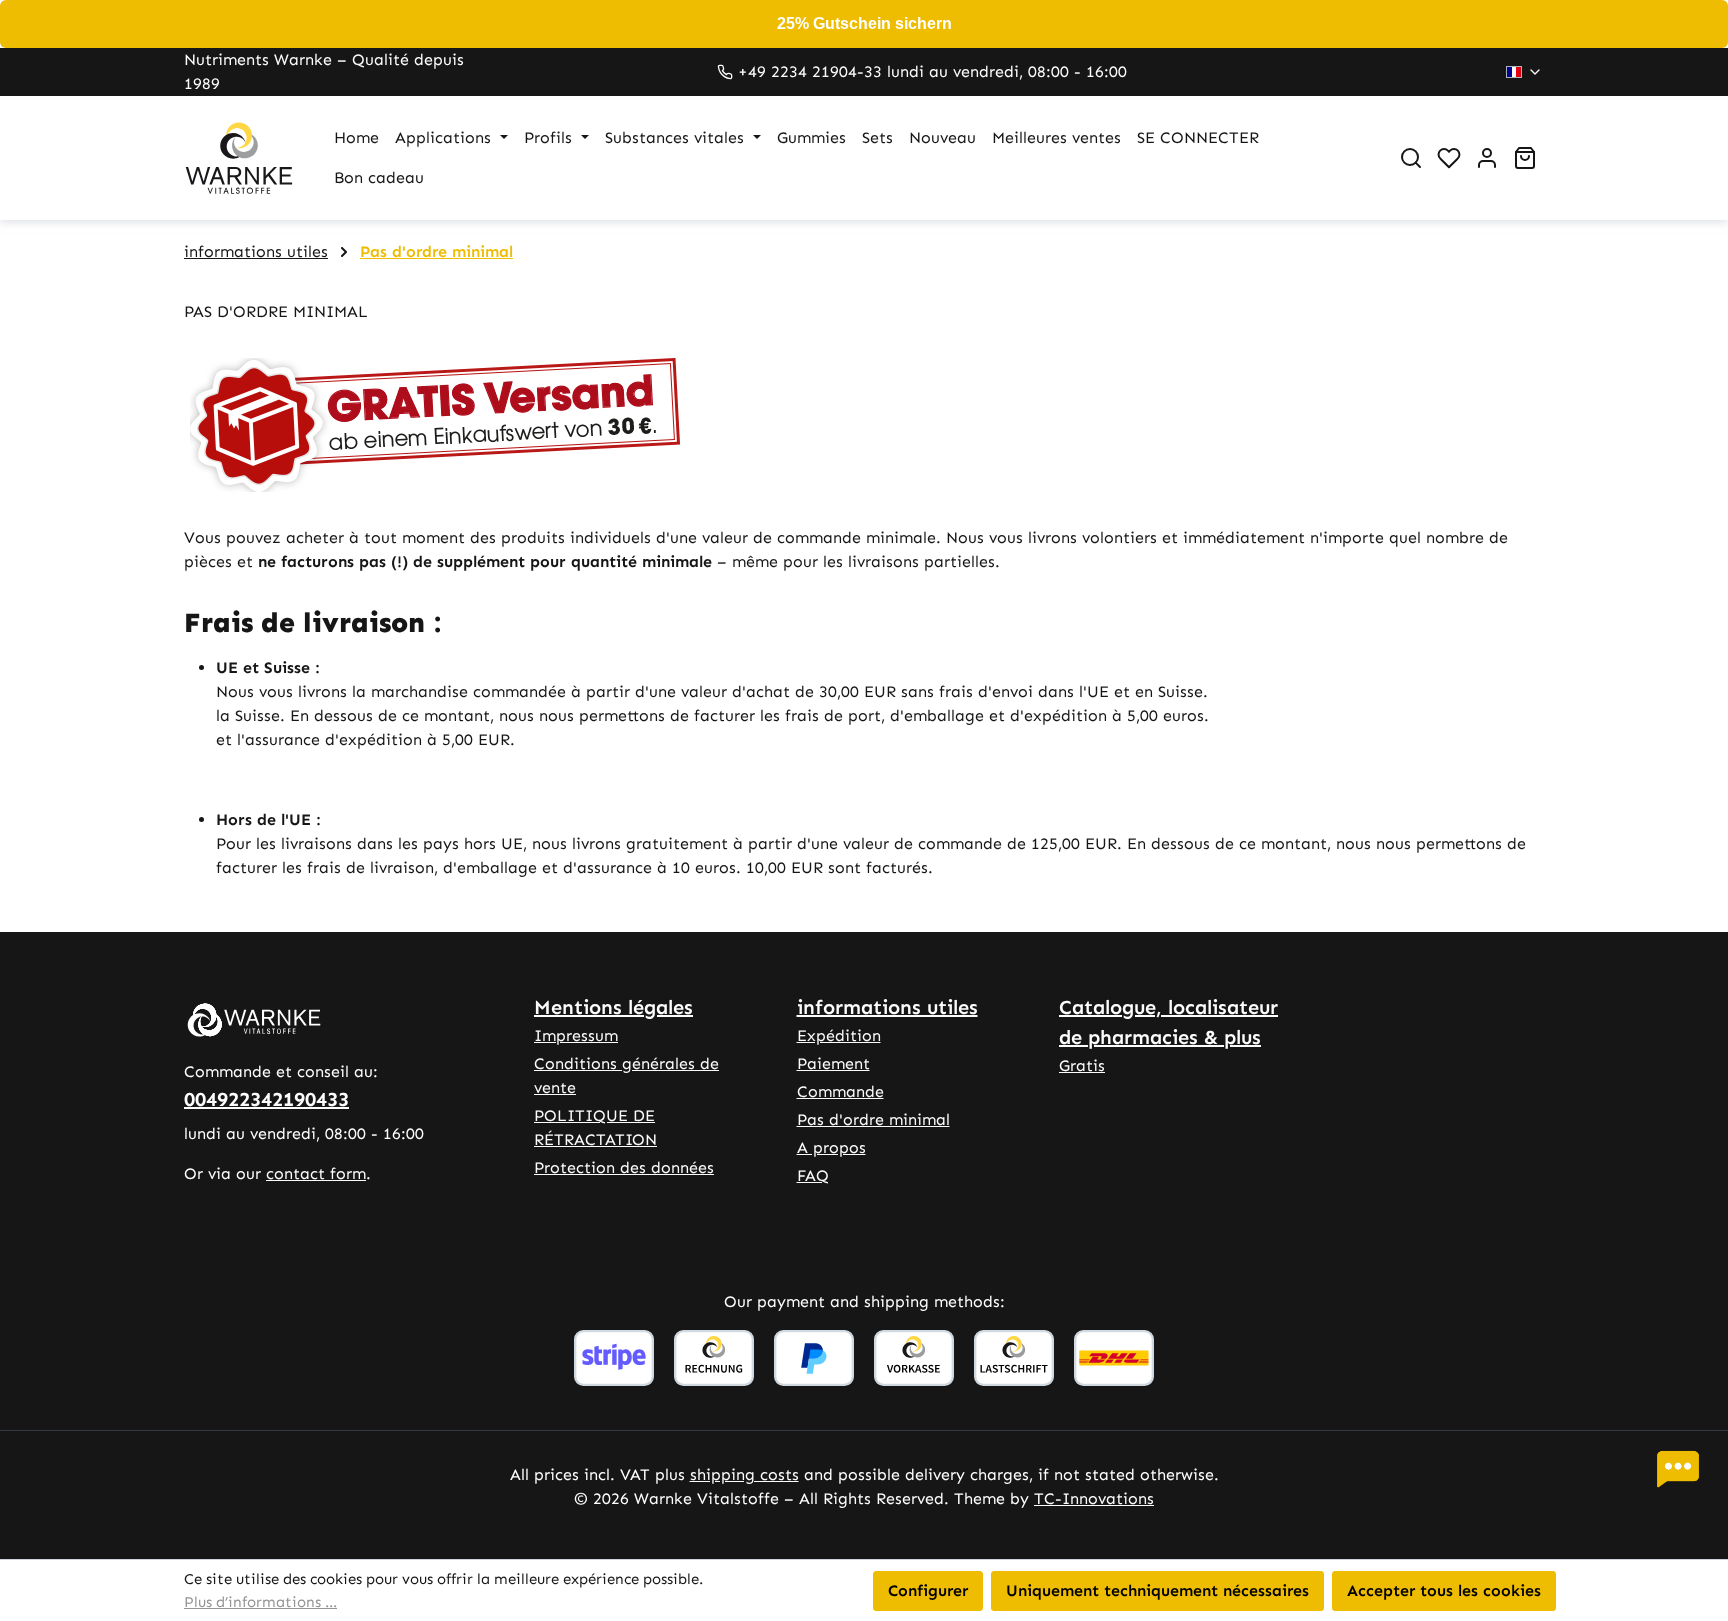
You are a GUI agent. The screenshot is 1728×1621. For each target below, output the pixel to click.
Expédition (839, 1035)
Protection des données (624, 1167)
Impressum (576, 1035)
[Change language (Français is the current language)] (1524, 72)
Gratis (1082, 1065)
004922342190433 (266, 1099)
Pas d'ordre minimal (873, 1119)
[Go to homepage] (239, 158)
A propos (831, 1147)
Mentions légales (613, 1007)
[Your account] (1487, 158)
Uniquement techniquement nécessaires (1157, 1590)
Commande (840, 1091)
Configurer (928, 1590)
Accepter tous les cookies (1444, 1590)
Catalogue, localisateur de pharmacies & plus (1168, 1022)
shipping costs (744, 1474)
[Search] (1411, 158)
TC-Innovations (1094, 1498)
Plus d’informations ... (260, 1602)
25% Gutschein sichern (864, 23)
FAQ (813, 1175)
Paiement (833, 1063)
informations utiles (887, 1007)
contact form (316, 1173)
